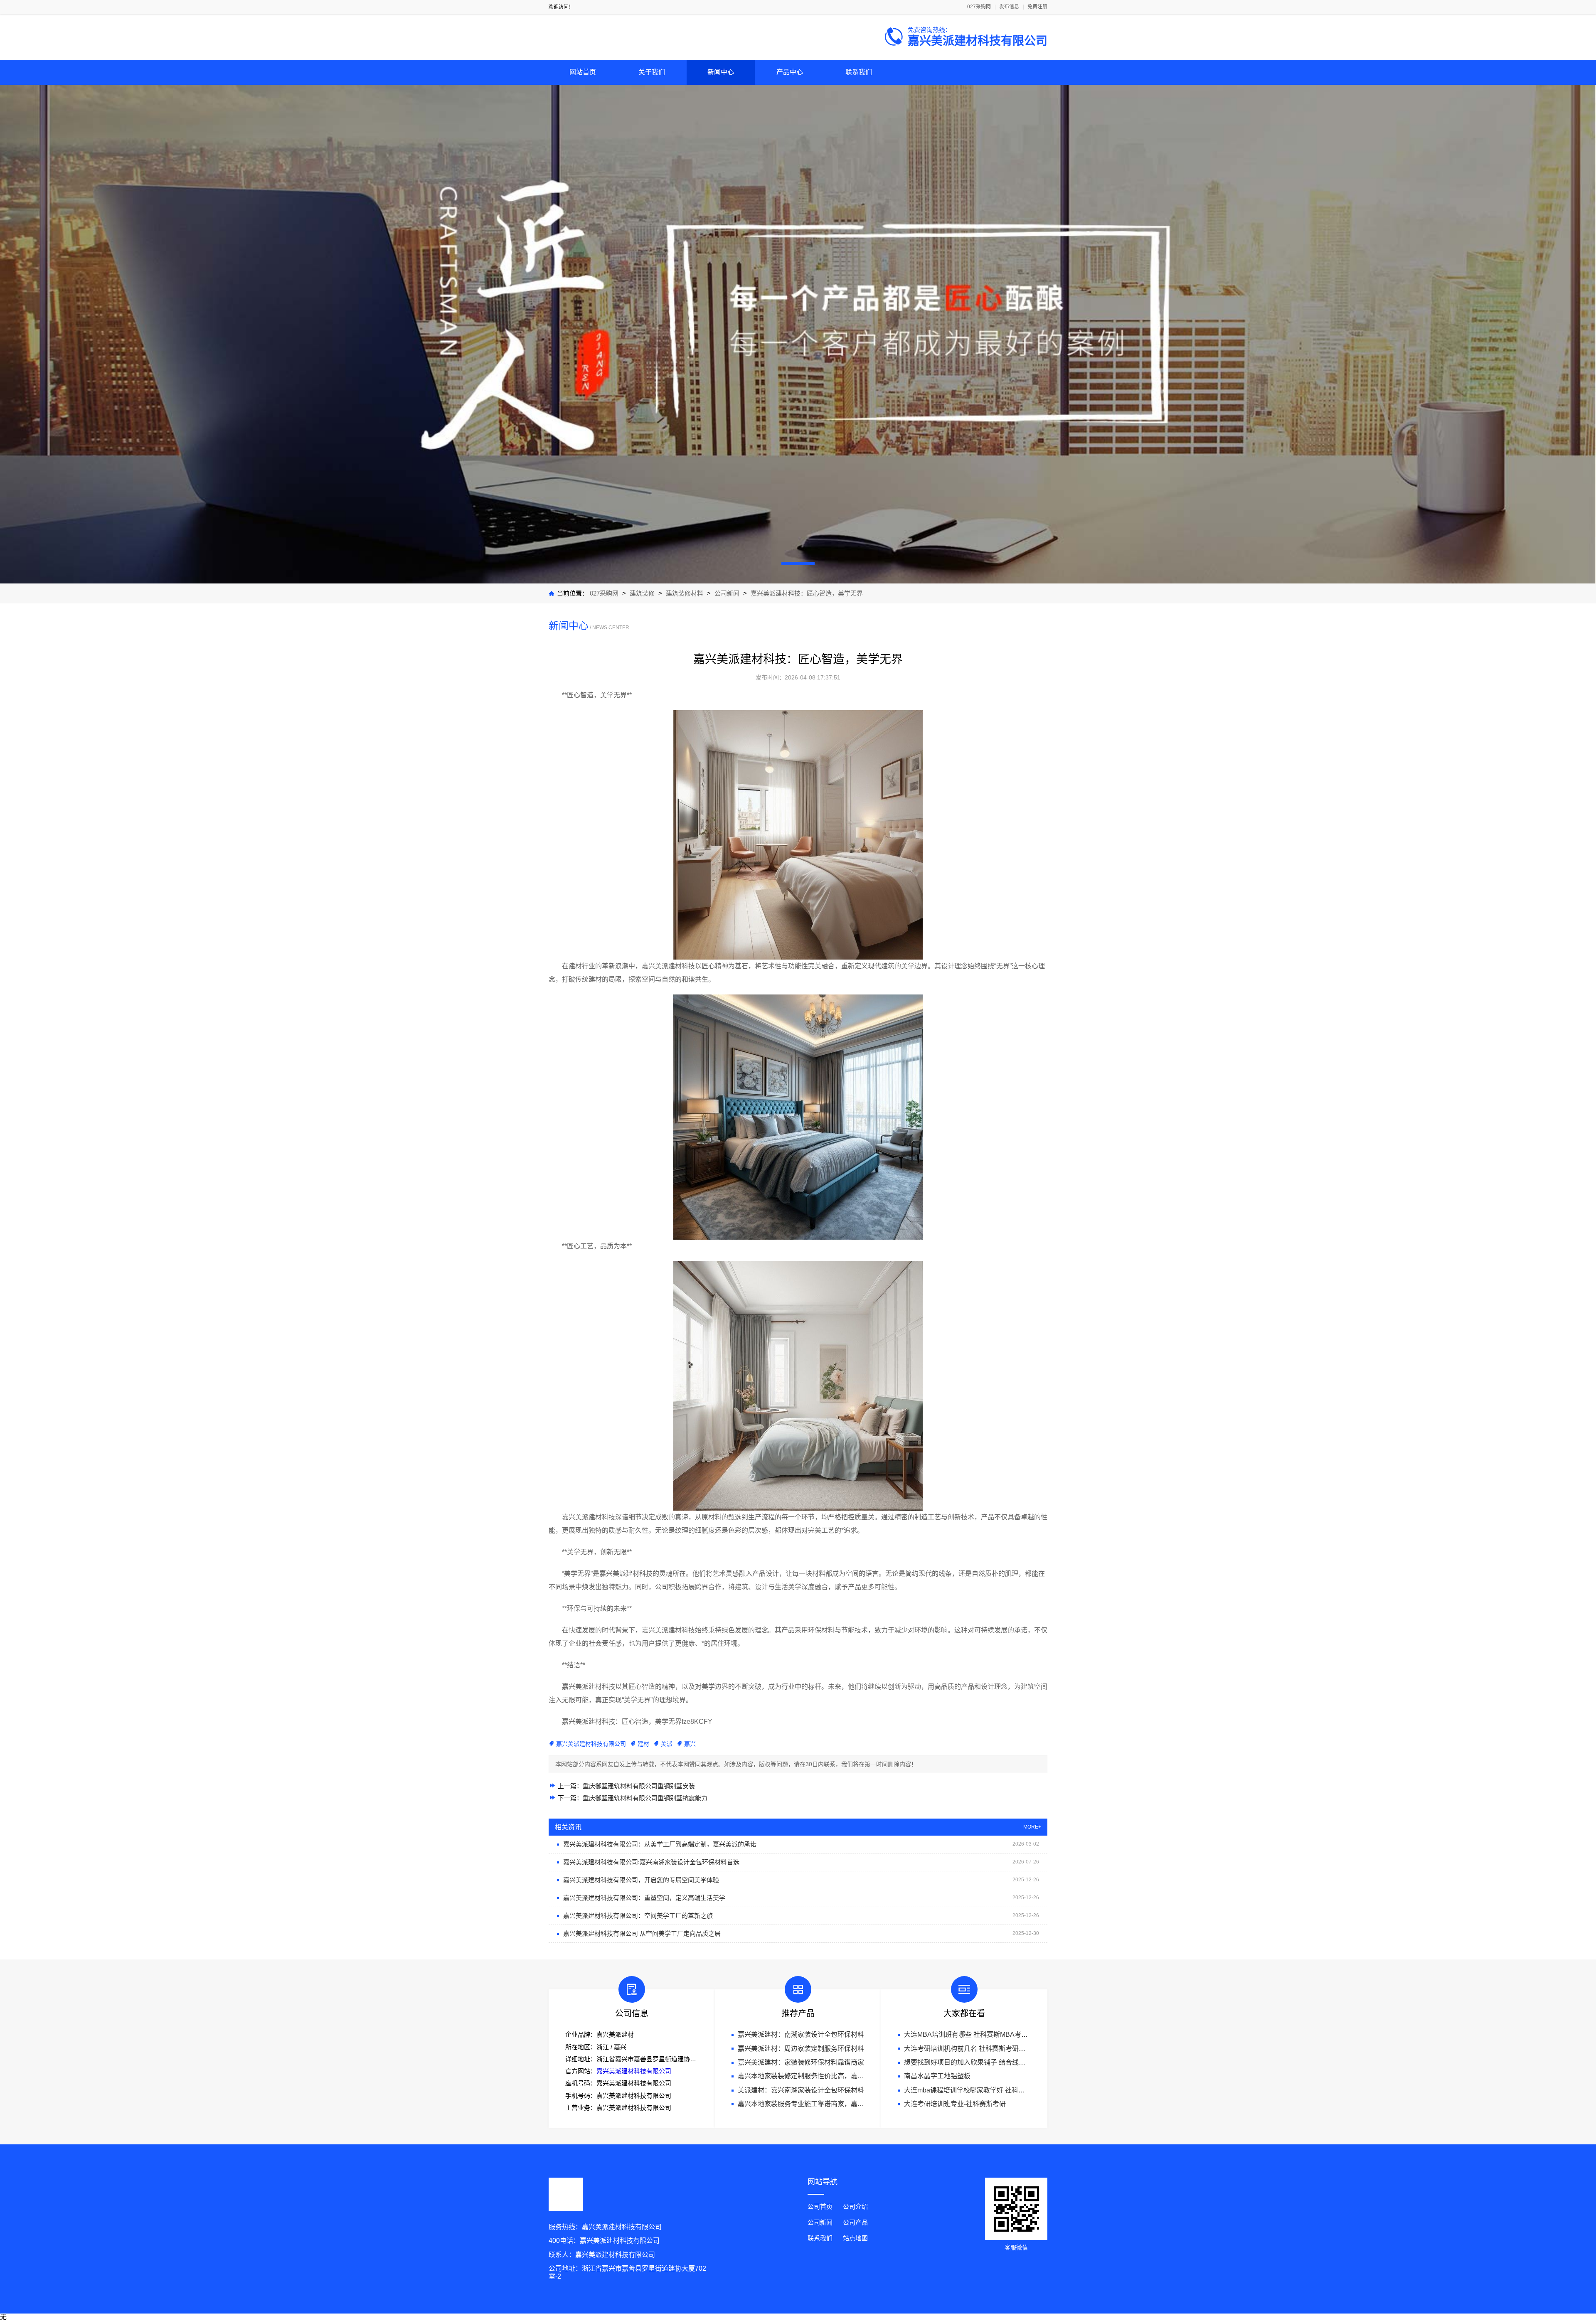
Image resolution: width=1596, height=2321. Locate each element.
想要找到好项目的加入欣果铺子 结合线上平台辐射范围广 (988, 2062)
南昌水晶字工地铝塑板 (937, 2076)
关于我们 (652, 72)
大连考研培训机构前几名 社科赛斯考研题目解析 (975, 2049)
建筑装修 (642, 593)
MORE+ (1032, 1827)
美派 (667, 1744)
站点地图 (855, 2238)
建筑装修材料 (685, 593)
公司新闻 (727, 593)
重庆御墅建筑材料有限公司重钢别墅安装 (639, 1786)
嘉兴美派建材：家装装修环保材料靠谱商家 (801, 2062)
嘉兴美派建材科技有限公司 (591, 1744)
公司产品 (855, 2222)
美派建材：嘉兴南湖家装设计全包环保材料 (801, 2090)
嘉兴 (690, 1744)
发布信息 (1009, 7)
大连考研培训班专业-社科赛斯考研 (955, 2104)
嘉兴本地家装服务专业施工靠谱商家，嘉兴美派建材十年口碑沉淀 (834, 2104)
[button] (798, 564)
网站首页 (583, 72)
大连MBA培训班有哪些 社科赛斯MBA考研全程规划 (979, 2034)
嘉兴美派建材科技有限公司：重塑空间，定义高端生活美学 (644, 1898)
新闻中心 (721, 72)
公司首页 (820, 2207)
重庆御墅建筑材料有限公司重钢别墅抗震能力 (645, 1798)
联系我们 (859, 72)
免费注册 (1037, 7)
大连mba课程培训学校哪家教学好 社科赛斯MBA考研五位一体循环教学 (1008, 2090)
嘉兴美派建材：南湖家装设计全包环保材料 (801, 2034)
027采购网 (979, 7)
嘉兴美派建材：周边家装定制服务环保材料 (801, 2049)
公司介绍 (855, 2207)
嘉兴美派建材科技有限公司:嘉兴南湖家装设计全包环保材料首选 (651, 1862)
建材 (643, 1744)
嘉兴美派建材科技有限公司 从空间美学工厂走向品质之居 (642, 1933)
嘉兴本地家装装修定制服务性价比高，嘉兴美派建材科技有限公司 (834, 2076)
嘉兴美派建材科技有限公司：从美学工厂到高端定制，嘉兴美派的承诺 (660, 1844)
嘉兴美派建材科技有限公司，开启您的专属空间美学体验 (641, 1880)
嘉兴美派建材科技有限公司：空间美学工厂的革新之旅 (638, 1916)
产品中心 (790, 72)
